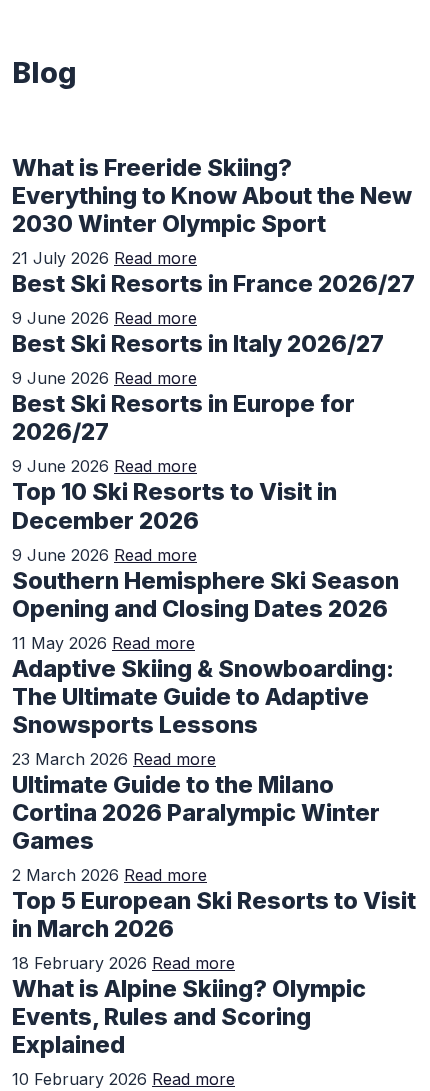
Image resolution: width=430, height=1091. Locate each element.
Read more (155, 258)
